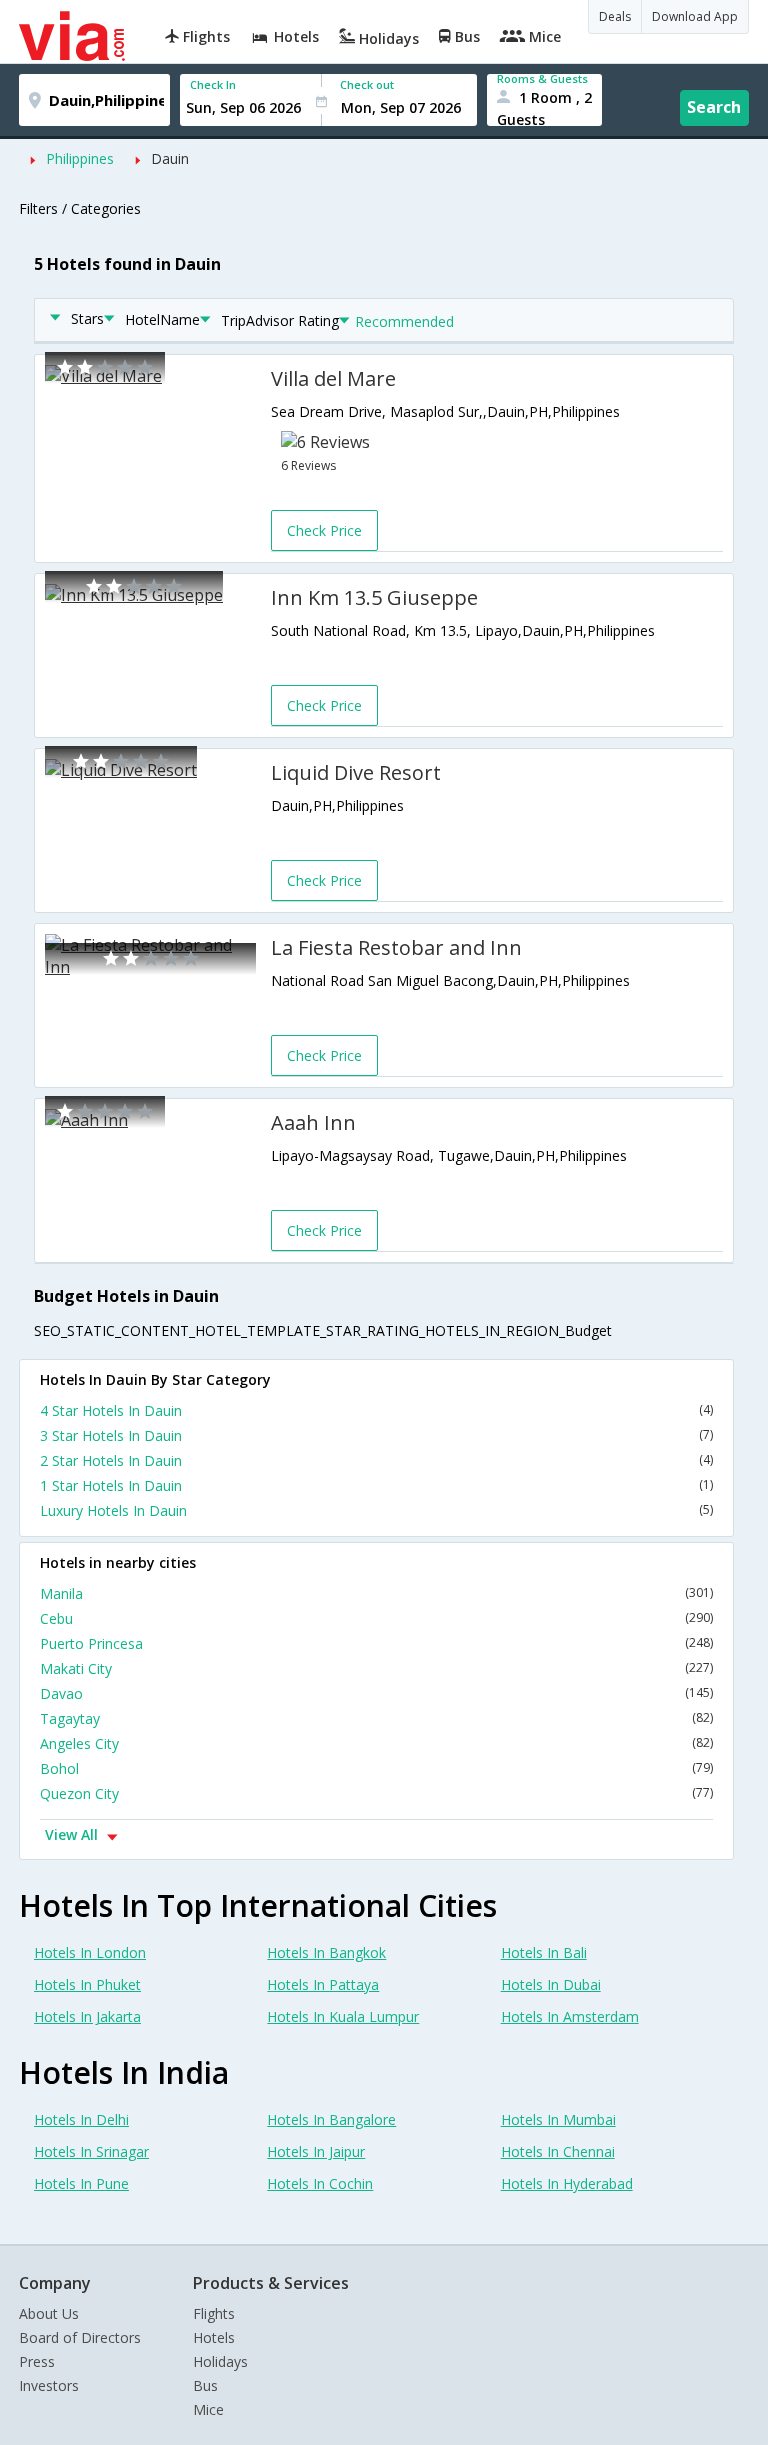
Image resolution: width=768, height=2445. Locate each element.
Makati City (376, 1668)
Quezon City (376, 1793)
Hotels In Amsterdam (570, 2016)
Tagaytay (376, 1718)
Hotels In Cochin (320, 2183)
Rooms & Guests (542, 78)
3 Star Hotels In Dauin (376, 1435)
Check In (213, 84)
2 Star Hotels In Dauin (376, 1460)
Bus (205, 2385)
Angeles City (376, 1743)
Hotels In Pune (81, 2183)
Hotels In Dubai (551, 1984)
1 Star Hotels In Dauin (376, 1485)
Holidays (220, 2361)
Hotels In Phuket (87, 1984)
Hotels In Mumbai (558, 2119)
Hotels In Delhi (81, 2119)
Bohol (376, 1768)
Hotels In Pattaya (323, 1984)
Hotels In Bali (544, 1952)
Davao (376, 1693)
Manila (376, 1593)
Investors (49, 2385)
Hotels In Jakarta (87, 2016)
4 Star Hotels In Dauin (376, 1410)
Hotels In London (90, 1952)
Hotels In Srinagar (91, 2151)
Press (37, 2361)
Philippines (80, 158)
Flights (214, 2313)
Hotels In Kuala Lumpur (343, 2016)
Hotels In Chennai (558, 2151)
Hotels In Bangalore (331, 2119)
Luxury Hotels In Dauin (376, 1510)
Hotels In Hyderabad (567, 2183)
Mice (208, 2409)
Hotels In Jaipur (316, 2151)
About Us (49, 2313)
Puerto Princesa (376, 1643)
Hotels (214, 2337)
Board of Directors (80, 2337)
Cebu (376, 1618)
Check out (367, 84)
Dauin (170, 158)
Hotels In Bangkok (326, 1952)
